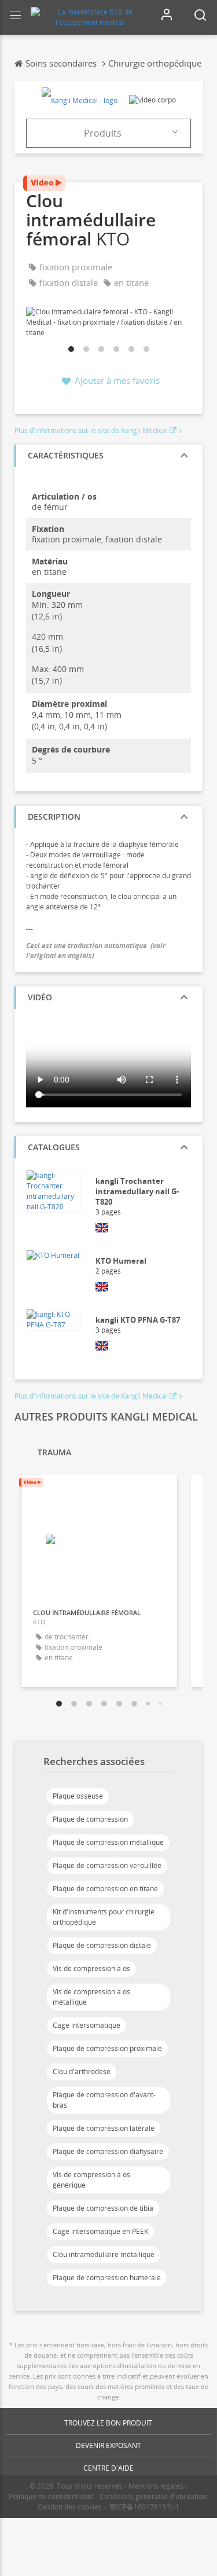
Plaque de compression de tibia (103, 2208)
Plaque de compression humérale (107, 2278)
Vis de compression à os (91, 1968)
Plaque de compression (90, 1819)
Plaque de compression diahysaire (108, 2151)
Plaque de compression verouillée (107, 1865)
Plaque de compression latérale (104, 2128)
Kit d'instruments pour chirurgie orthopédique (104, 1917)
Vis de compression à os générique (91, 2180)
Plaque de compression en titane (105, 1889)
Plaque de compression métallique (108, 1842)
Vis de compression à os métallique (91, 1997)
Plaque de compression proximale (107, 2048)
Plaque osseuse (78, 1796)
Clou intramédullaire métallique (104, 2254)
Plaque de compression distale (102, 1945)
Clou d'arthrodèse (82, 2072)
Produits (103, 133)
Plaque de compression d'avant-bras (104, 2100)
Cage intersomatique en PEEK (100, 2231)
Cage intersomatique (87, 2025)
